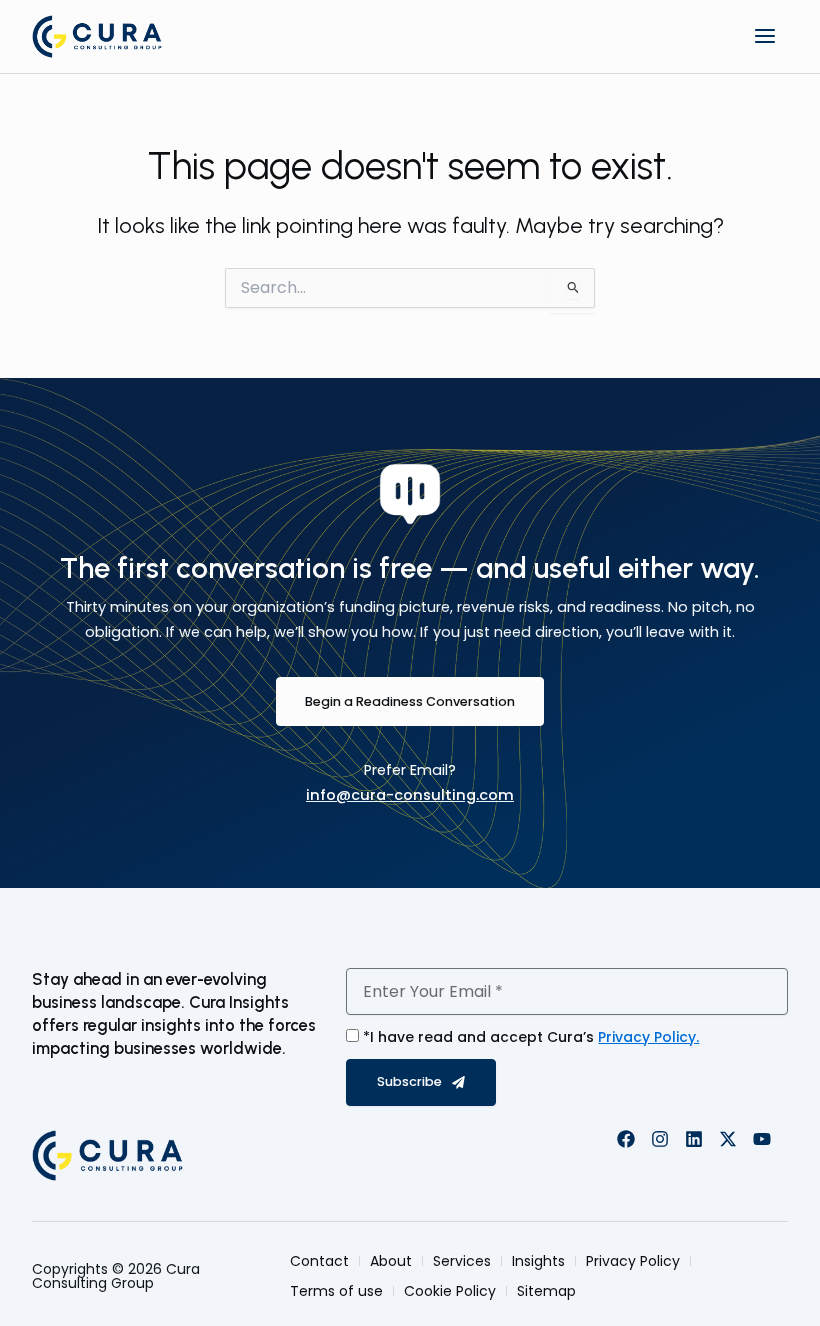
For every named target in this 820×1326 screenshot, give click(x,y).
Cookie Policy (450, 1291)
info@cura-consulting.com (410, 795)
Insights (538, 1261)
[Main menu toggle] (765, 36)
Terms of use (336, 1291)
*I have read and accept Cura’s (531, 1037)
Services (462, 1261)
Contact (319, 1261)
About (391, 1261)
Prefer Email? (410, 770)
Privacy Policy (633, 1261)
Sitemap (546, 1291)
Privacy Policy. (648, 1037)
